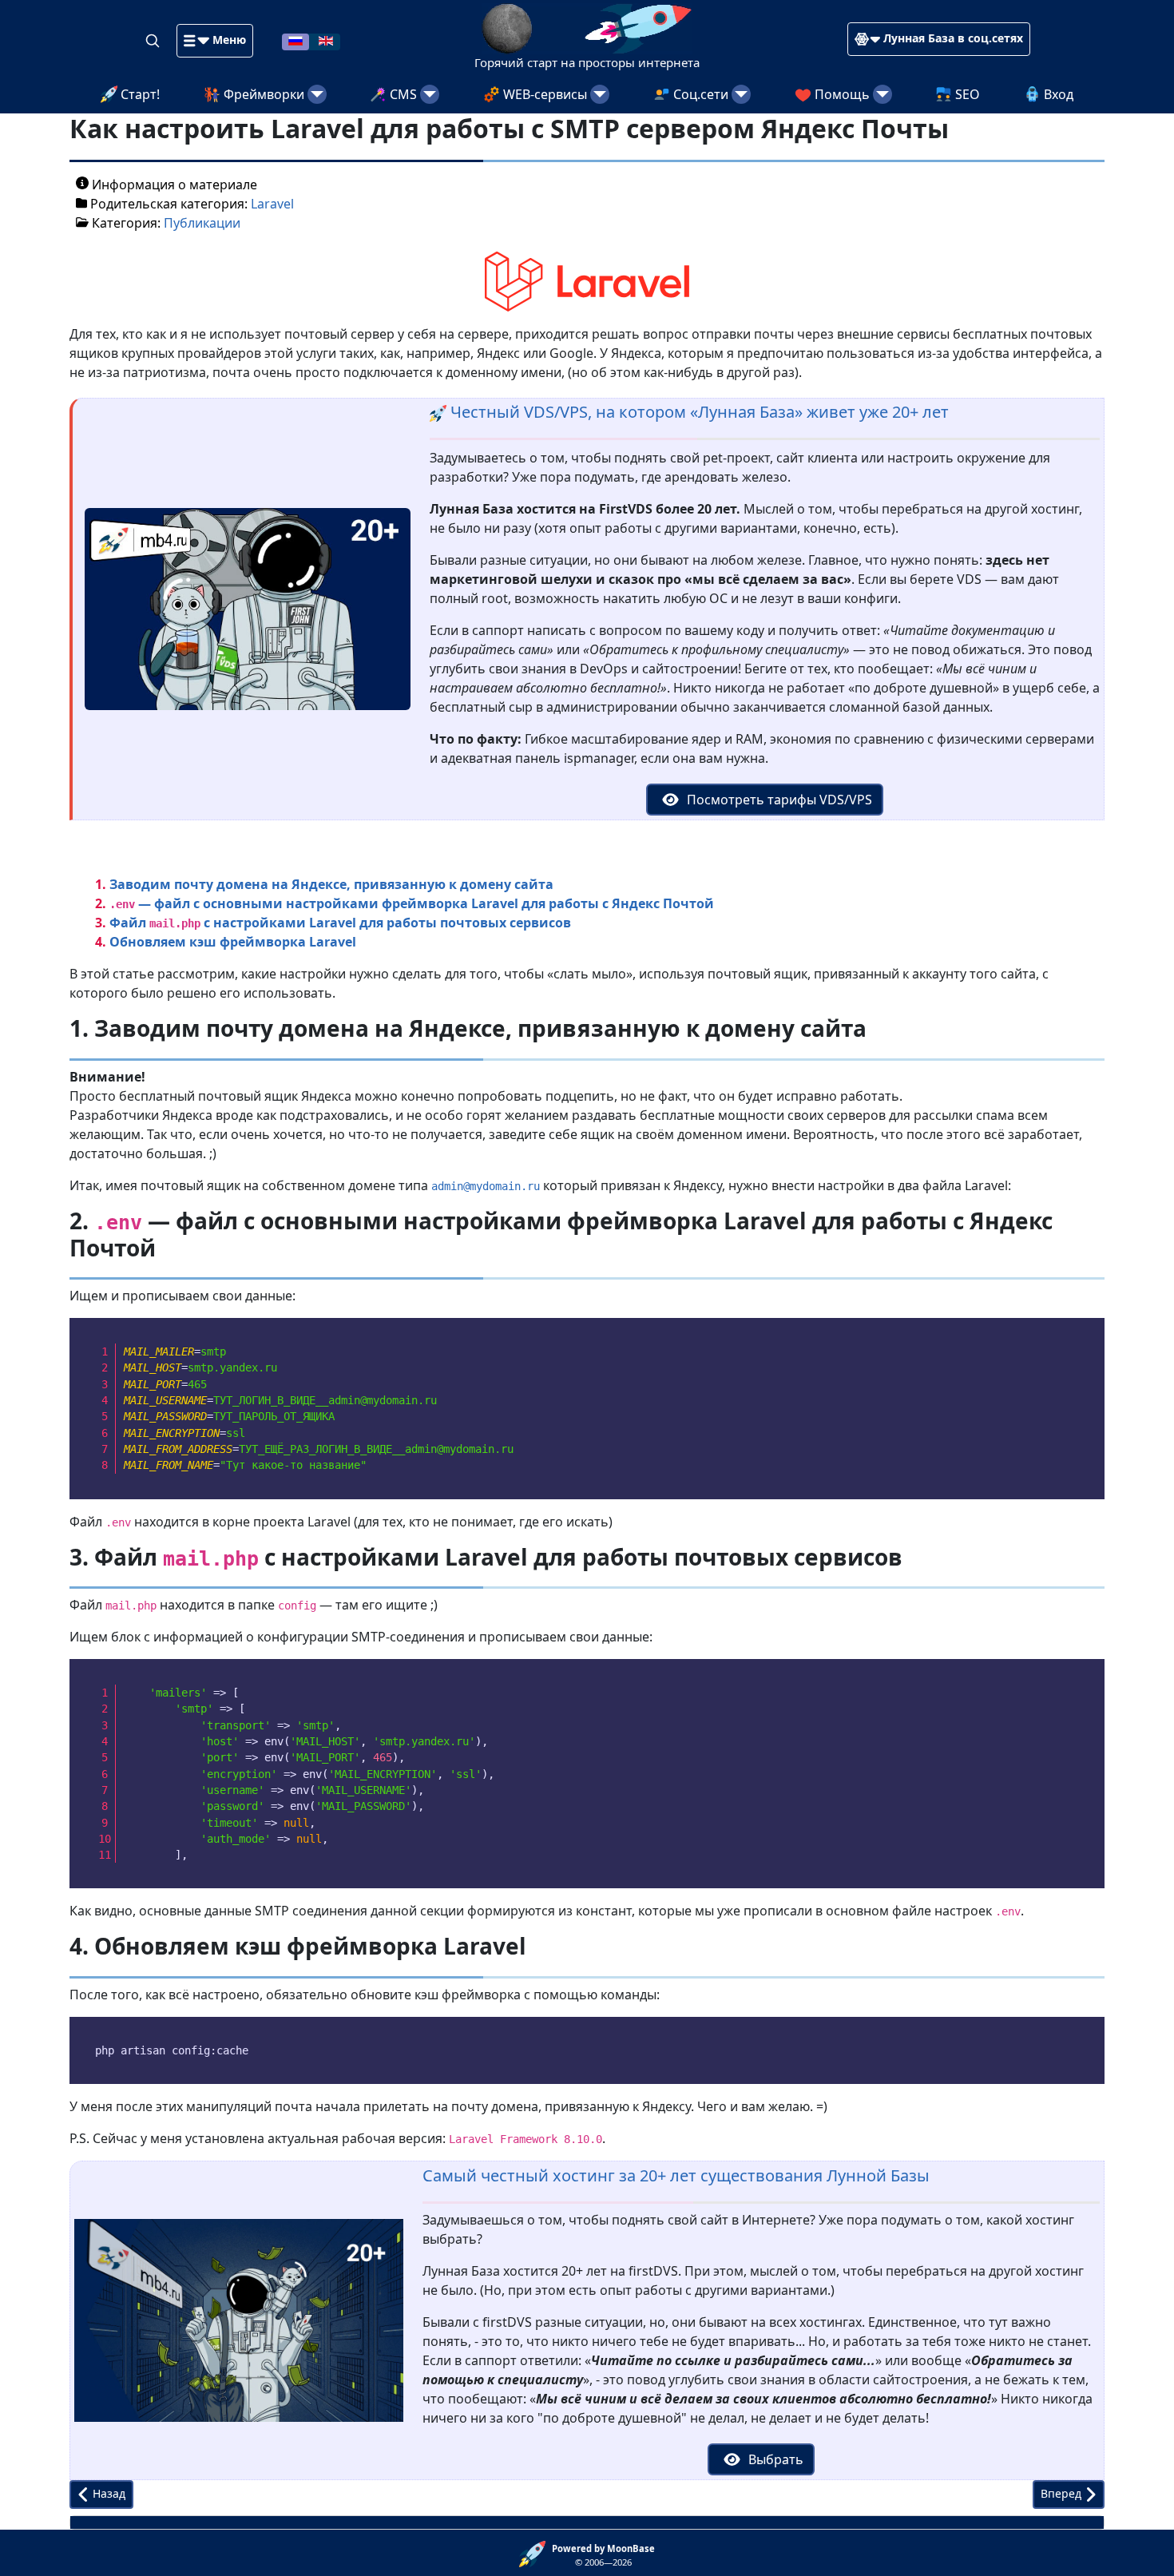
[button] (215, 41)
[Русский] (295, 40)
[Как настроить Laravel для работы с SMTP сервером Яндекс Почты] (587, 280)
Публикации (202, 223)
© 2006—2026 (603, 2555)
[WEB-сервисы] (600, 94)
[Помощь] (882, 94)
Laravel (272, 204)
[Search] (154, 40)
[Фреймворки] (317, 94)
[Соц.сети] (741, 94)
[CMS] (430, 94)
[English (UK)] (326, 40)
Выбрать (774, 2459)
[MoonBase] (535, 2553)
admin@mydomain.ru (486, 1186)
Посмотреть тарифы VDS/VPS (778, 800)
